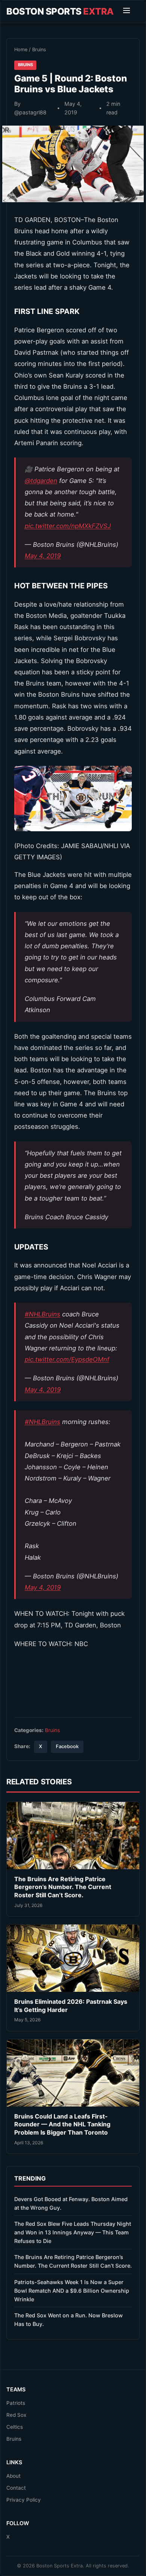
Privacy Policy (24, 2500)
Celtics (15, 2427)
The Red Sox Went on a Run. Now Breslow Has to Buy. (69, 2320)
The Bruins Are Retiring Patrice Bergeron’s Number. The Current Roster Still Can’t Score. (63, 1887)
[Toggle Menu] (127, 12)
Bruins (39, 50)
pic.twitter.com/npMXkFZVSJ (68, 526)
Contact (16, 2488)
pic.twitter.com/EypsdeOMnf (67, 1359)
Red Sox (16, 2415)
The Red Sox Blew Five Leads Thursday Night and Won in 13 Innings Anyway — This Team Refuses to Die (73, 2232)
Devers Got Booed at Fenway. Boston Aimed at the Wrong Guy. (71, 2203)
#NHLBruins (42, 1314)
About (13, 2476)
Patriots (16, 2403)
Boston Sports (60, 11)
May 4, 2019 (43, 556)
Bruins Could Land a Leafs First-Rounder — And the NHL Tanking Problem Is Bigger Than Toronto (62, 2124)
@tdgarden (41, 481)
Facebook (67, 1746)
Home (21, 50)
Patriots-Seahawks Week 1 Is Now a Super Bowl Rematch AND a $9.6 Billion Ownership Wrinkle (72, 2291)
